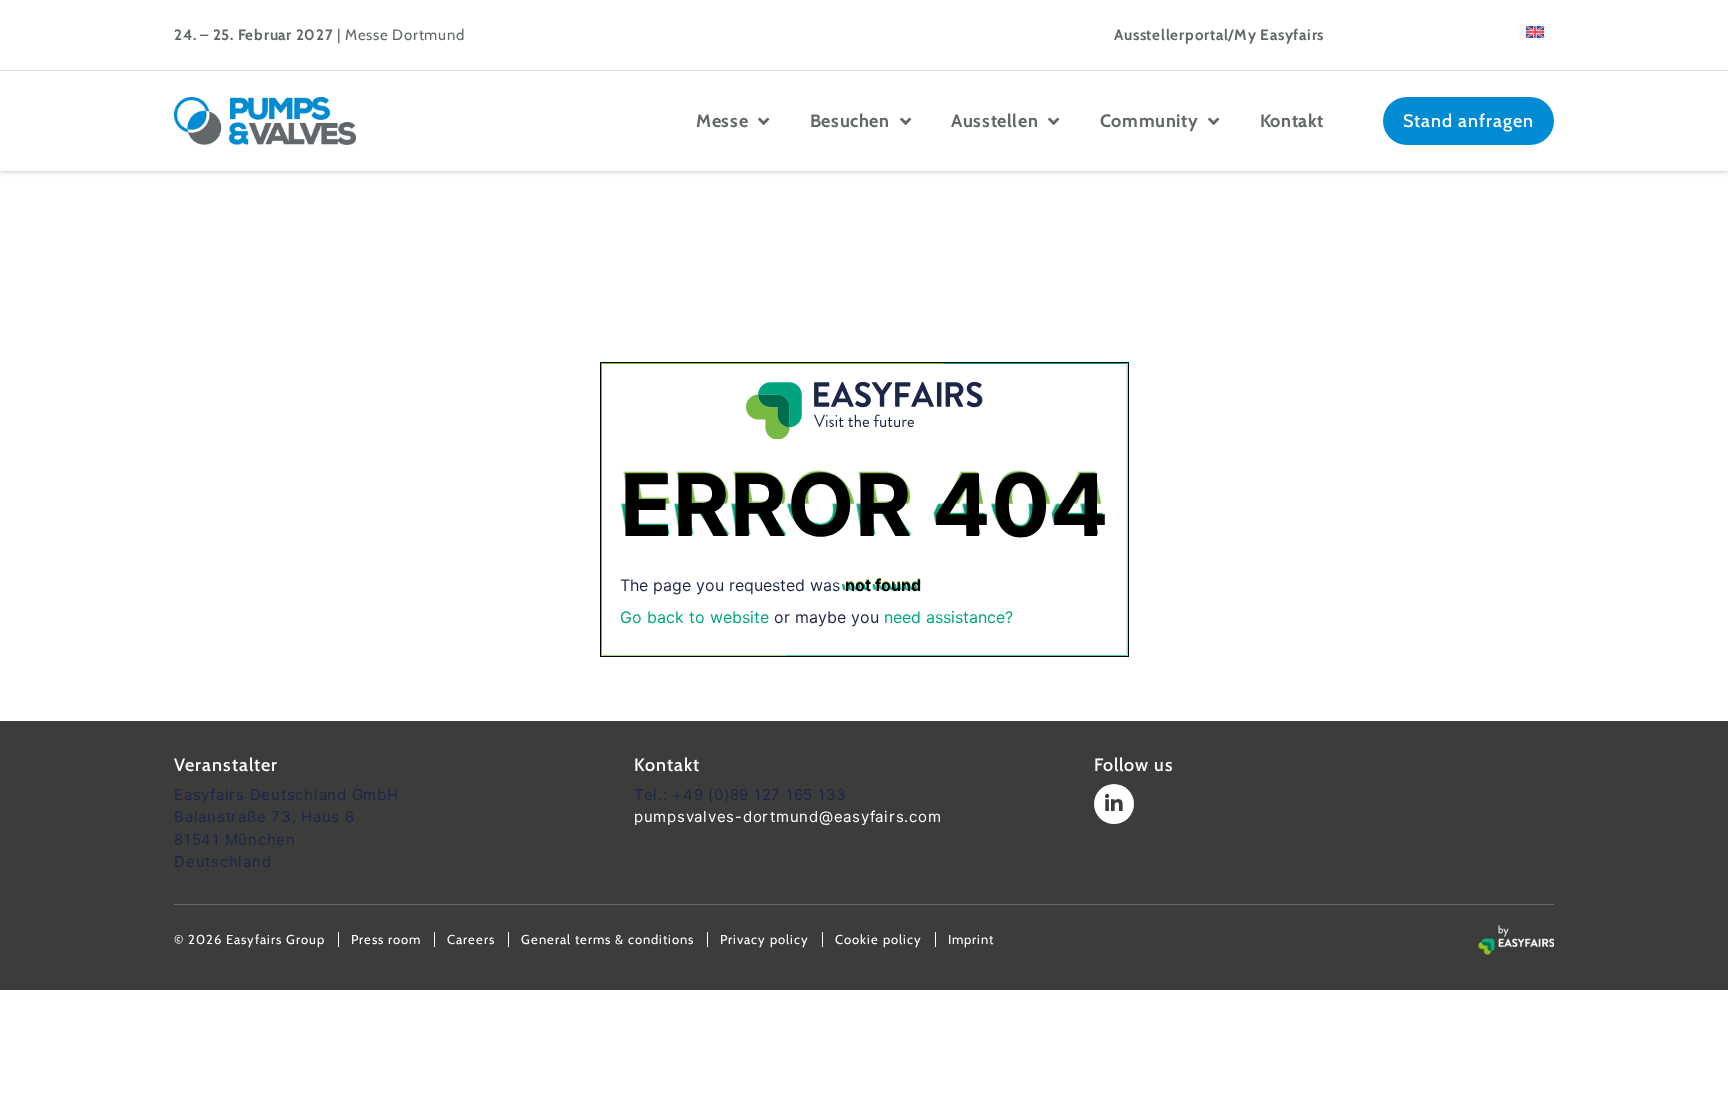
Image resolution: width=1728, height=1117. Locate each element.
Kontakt (1292, 121)
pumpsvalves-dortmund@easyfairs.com (788, 816)
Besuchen (850, 121)
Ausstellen (994, 121)
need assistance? (948, 617)
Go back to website (694, 617)
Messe (722, 121)
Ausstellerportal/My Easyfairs (1219, 35)
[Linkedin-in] (1114, 804)
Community (1149, 121)
